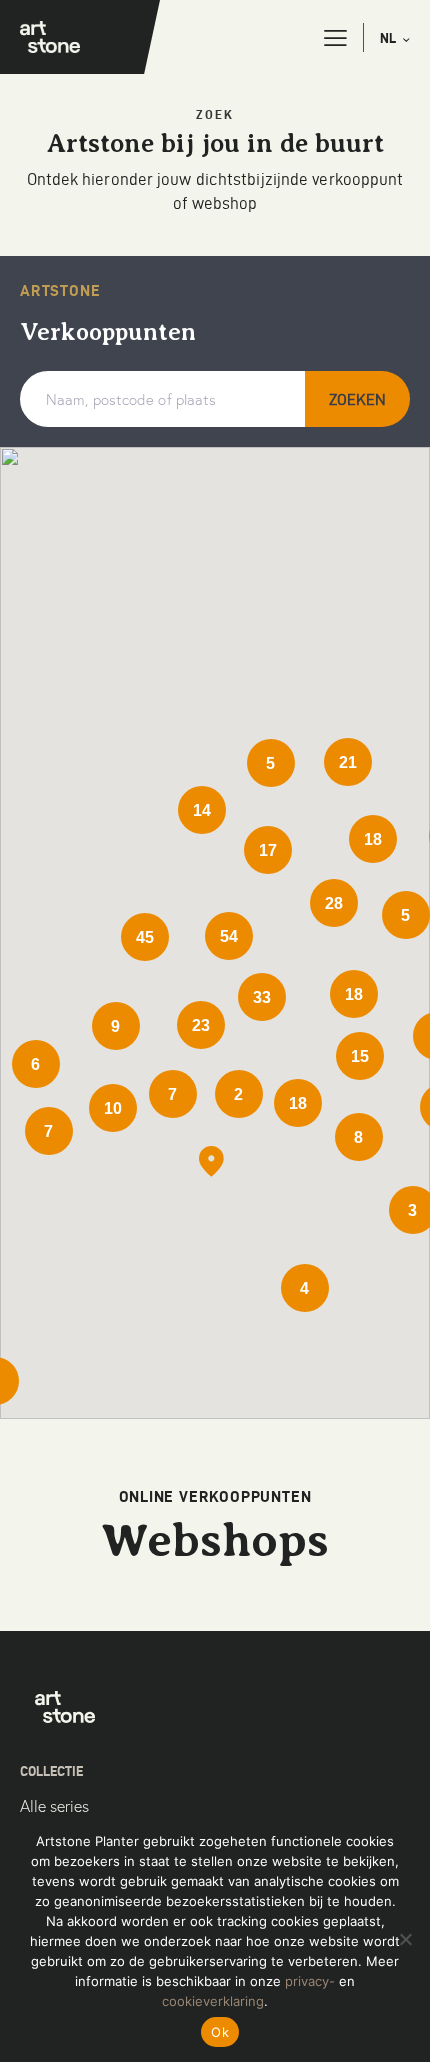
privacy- (310, 1981)
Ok (220, 2032)
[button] (335, 38)
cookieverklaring (213, 2001)
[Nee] (405, 1939)
